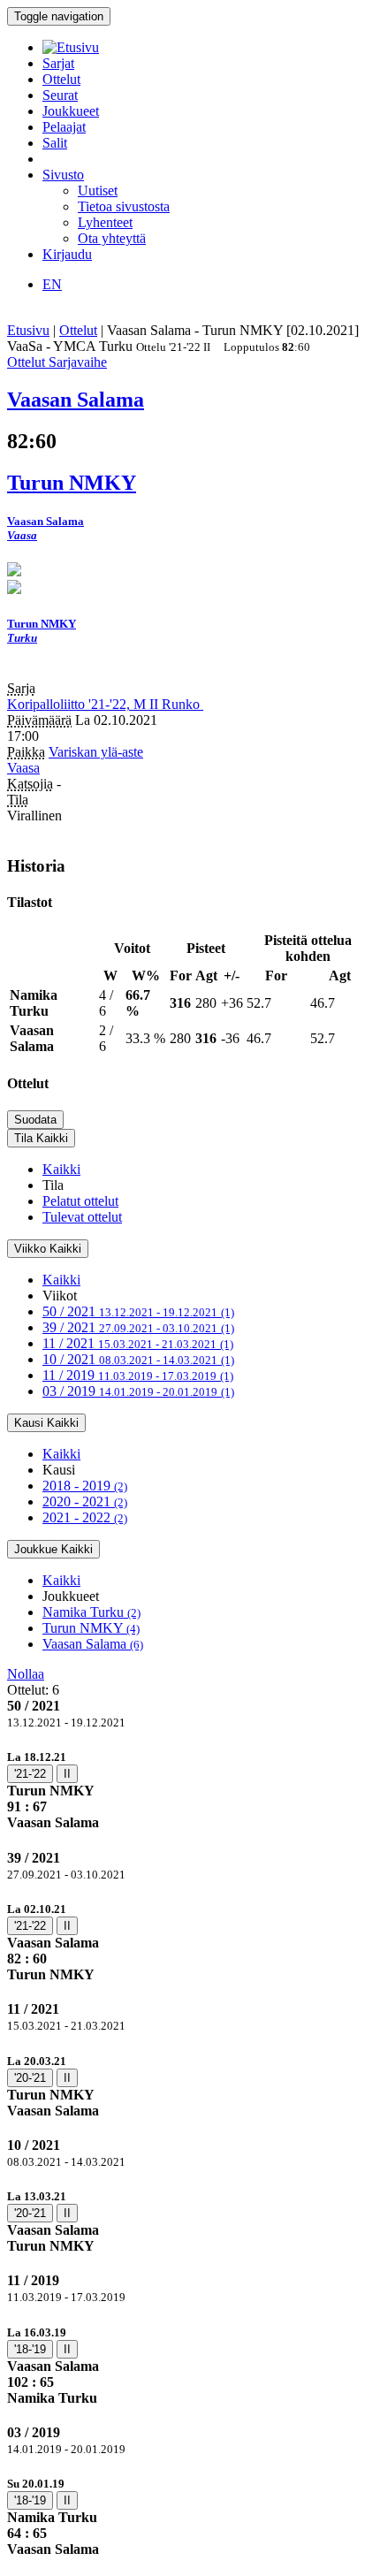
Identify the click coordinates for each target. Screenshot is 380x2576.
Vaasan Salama (93, 1644)
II (67, 1774)
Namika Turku (91, 1612)
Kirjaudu (67, 254)
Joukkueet (71, 111)
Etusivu (28, 330)
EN (52, 284)
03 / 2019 (138, 1391)
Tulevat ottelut (82, 1217)
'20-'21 (30, 2078)
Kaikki (61, 1169)
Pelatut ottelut (80, 1201)
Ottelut (61, 79)
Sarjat (58, 63)
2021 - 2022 (85, 1517)
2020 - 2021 (85, 1501)
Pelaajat (64, 127)
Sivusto (63, 175)
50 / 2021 (138, 1311)
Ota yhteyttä (112, 238)
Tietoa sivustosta (124, 206)
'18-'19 (30, 2349)
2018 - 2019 (85, 1486)
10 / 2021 (138, 1359)
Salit (55, 143)
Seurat (60, 95)
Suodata (35, 1120)
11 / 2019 (138, 1375)
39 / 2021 (138, 1327)
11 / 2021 (138, 1343)
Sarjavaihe (78, 362)
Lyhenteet (105, 222)
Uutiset (98, 191)
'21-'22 (30, 1774)
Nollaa (26, 1674)
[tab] (190, 1790)
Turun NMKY (91, 1628)
